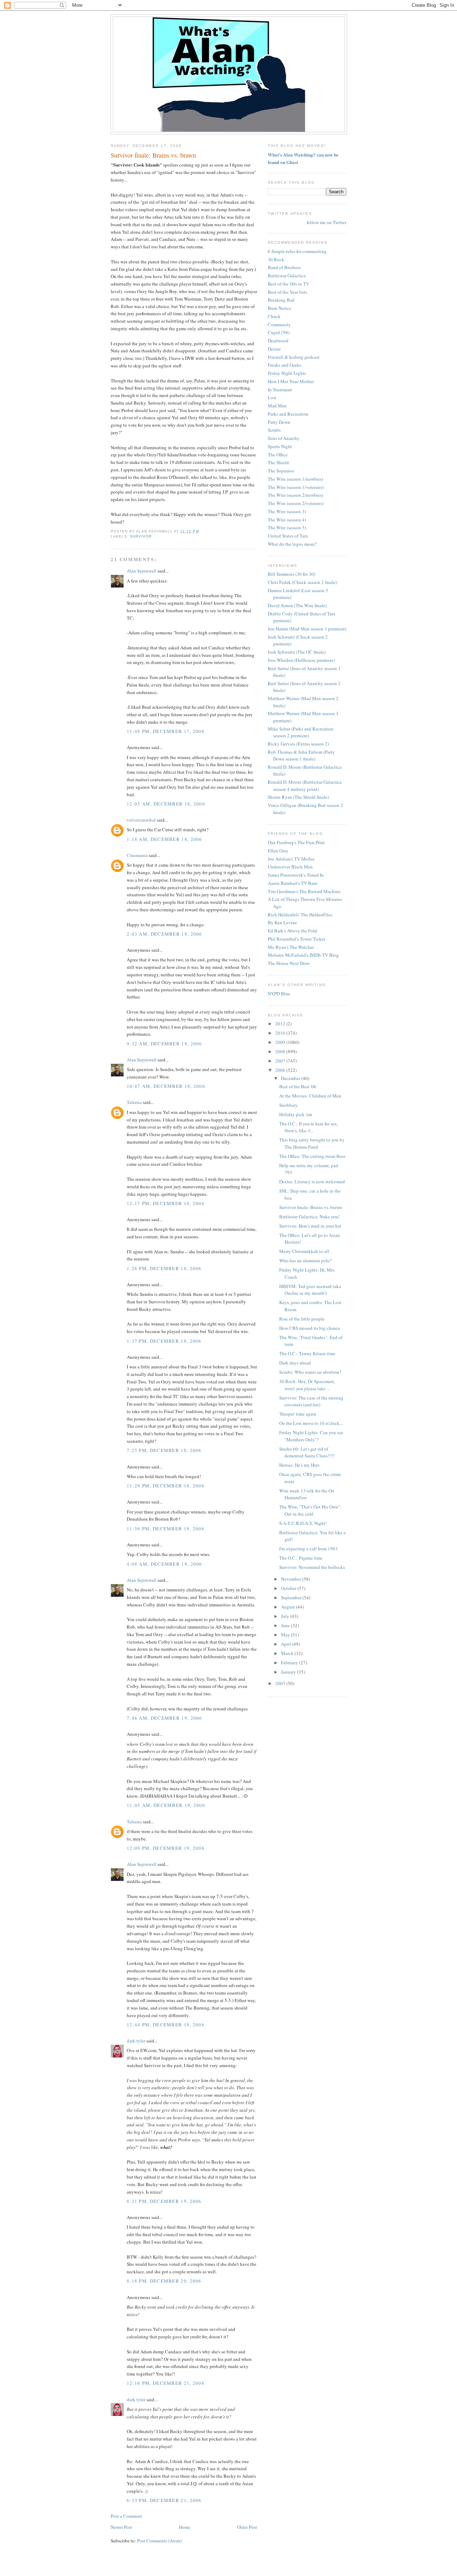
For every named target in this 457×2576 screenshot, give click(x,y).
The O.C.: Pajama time (301, 1558)
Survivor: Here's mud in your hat (310, 1226)
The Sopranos (281, 471)
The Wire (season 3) (287, 511)
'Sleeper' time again (298, 1414)
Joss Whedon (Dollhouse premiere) (301, 660)
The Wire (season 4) (287, 520)
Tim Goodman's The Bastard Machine (304, 891)
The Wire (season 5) (287, 527)
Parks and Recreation (288, 414)
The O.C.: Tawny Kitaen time (307, 1353)
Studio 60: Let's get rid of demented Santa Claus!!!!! (307, 1452)
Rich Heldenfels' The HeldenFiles (300, 915)
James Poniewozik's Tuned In (296, 875)
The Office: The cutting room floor (312, 1156)
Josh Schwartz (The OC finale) (297, 652)
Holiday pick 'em (296, 1114)
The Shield (278, 462)
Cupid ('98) (279, 332)
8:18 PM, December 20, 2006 (164, 2281)
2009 (281, 1042)
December (291, 1078)
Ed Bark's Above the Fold (292, 931)
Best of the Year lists (287, 292)
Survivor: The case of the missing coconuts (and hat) (311, 1401)
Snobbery (288, 1105)
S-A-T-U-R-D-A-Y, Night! (303, 1523)
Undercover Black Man (290, 867)
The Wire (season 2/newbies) (295, 495)
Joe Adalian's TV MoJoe (291, 859)
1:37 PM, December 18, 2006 (164, 1341)
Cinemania (137, 855)
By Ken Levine (282, 922)
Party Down (279, 422)
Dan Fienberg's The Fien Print (296, 842)
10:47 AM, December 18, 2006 (166, 1086)
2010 (281, 1033)
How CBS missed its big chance (310, 1328)
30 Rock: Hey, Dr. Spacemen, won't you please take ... (307, 1385)
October (289, 1588)
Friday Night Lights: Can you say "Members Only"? (311, 1436)
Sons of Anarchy (284, 438)
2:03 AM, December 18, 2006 (165, 934)
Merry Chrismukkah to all (304, 1251)
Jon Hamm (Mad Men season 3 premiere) (307, 629)
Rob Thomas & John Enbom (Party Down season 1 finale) (301, 756)
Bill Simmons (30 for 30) (292, 574)
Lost (272, 397)
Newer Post (121, 2527)
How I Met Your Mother (291, 381)
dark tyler (136, 2041)
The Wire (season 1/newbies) (295, 479)
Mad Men (277, 406)
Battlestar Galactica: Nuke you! (309, 1217)
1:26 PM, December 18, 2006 (164, 1268)
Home (185, 2527)
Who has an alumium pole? (305, 1260)
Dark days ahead (295, 1363)
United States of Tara (288, 536)
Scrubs (274, 430)
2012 (281, 1024)
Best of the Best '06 (298, 1086)
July (286, 1616)
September (292, 1597)
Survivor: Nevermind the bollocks (312, 1567)
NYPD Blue (279, 994)
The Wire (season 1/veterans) (296, 487)
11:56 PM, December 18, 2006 (166, 1529)
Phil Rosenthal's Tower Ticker (297, 939)
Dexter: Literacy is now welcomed (312, 1182)
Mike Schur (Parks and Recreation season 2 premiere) (301, 732)
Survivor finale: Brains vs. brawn (153, 155)
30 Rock (276, 259)
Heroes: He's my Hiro (299, 1465)
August (288, 1607)
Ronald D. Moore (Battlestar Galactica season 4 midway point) (305, 786)
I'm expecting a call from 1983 (308, 1549)
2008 (281, 1051)
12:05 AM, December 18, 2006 (166, 804)
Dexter (274, 349)
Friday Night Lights (287, 373)
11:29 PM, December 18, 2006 (166, 1486)
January (289, 1672)
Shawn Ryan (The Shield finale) (298, 797)
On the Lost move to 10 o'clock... (311, 1423)
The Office (278, 455)
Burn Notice (280, 308)
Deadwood (278, 341)
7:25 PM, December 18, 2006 (164, 1450)
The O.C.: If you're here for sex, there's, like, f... (309, 1127)
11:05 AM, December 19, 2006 (166, 1805)
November (292, 1579)
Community (279, 325)
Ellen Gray (278, 851)
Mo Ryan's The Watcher (291, 947)
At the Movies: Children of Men (310, 1096)
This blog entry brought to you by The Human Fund (312, 1143)
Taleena (134, 1102)
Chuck (274, 316)
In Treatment (280, 390)
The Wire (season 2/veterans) (296, 503)
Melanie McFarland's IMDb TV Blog (303, 955)
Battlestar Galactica (287, 276)
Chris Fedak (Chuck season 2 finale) (302, 582)
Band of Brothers (284, 267)
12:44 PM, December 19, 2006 (166, 2025)
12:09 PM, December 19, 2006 (166, 1848)
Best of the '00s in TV (288, 284)
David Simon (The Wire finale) (297, 605)
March (288, 1653)
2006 (281, 1070)
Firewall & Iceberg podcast (294, 357)
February (290, 1663)
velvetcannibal (141, 820)
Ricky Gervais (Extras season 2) (298, 744)
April (287, 1644)
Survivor (141, 536)
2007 (281, 1061)
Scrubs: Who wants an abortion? (310, 1372)
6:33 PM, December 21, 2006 (164, 2500)
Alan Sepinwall (142, 571)
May (286, 1635)
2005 (281, 1683)
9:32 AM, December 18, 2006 (165, 1044)
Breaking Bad (281, 300)
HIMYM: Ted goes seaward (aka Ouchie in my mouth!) (310, 1290)
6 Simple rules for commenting (297, 251)
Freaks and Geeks (285, 365)
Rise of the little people (302, 1319)
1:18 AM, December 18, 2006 (165, 839)
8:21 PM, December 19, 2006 (164, 2201)
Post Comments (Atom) (159, 2541)
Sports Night (280, 446)
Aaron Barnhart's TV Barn (293, 883)
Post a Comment (126, 2516)
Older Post (247, 2527)
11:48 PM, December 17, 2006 (166, 731)
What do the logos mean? (292, 544)
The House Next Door (289, 963)
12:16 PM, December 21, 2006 (166, 2383)
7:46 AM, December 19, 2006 (165, 1718)
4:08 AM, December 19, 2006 (165, 1564)
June (286, 1625)
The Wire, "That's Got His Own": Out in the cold (310, 1510)
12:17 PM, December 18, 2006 (166, 1203)
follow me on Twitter (327, 222)
